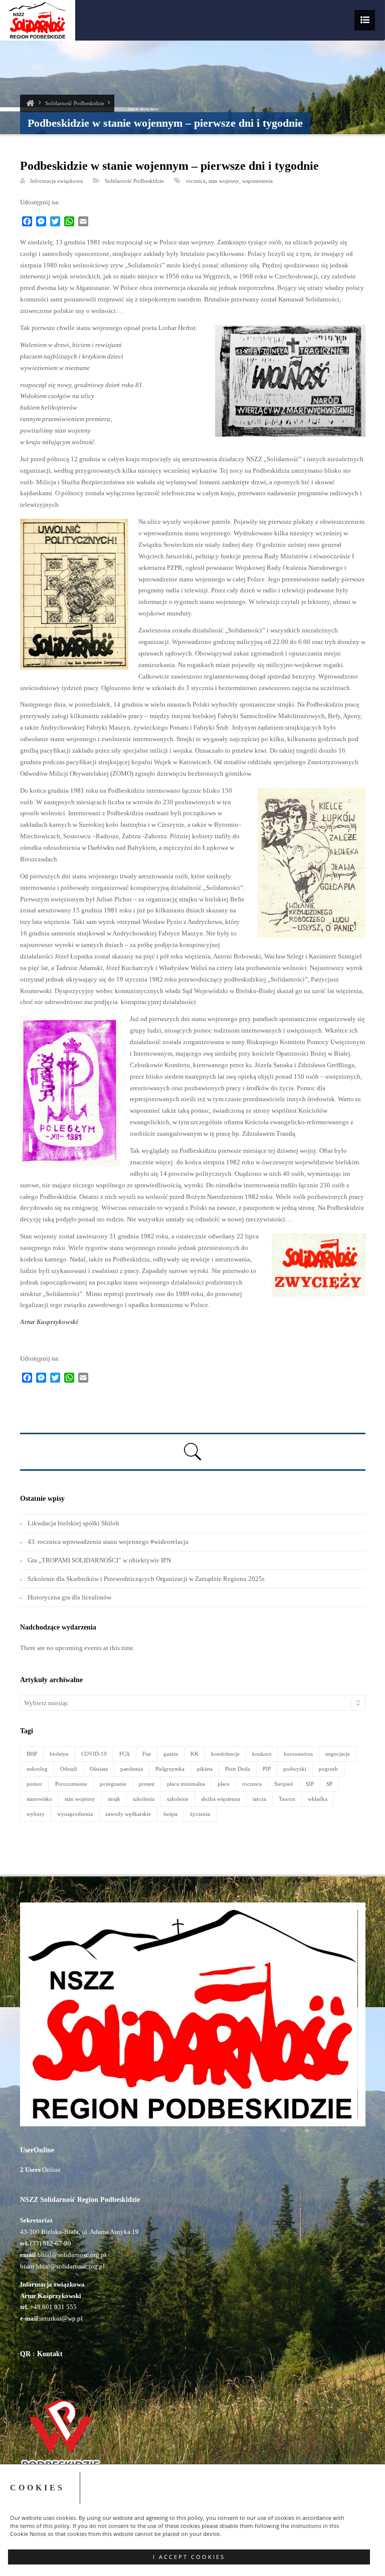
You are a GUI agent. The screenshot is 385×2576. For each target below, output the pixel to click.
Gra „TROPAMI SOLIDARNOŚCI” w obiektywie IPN (99, 1560)
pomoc (35, 1784)
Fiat (147, 1754)
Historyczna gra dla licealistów (69, 1597)
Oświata (99, 1769)
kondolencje (225, 1754)
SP (329, 1784)
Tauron (287, 1799)
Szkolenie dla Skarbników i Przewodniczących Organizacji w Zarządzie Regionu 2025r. (146, 1579)
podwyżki (295, 1769)
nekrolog (37, 1769)
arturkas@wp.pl (61, 2318)
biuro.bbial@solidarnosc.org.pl (62, 2266)
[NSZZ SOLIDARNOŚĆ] (30, 103)
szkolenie (178, 1799)
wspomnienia (257, 181)
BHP (32, 1754)
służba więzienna (221, 1799)
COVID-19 (94, 1754)
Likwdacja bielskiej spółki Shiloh (73, 1523)
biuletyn (59, 1754)
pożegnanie (113, 1784)
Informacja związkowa (56, 181)
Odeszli (69, 1769)
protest (147, 1784)
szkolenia (144, 1799)
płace (224, 1784)
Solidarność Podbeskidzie (75, 103)
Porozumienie (71, 1784)
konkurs (262, 1754)
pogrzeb (328, 1769)
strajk (114, 1799)
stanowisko (39, 1799)
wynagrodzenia (75, 1814)
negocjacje (338, 1754)
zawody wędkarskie (128, 1814)
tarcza (259, 1799)
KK (195, 1754)
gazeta (171, 1754)
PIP (267, 1769)
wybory (36, 1814)
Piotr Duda (238, 1769)
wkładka (318, 1799)
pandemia (132, 1769)
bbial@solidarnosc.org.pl (71, 2255)
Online (40, 2170)
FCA (125, 1754)
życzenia (200, 1814)
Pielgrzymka (170, 1769)
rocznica (196, 181)
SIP (310, 1784)
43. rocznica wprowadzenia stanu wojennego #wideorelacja (108, 1542)
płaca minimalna (186, 1784)
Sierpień (284, 1784)
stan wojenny (224, 181)
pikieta (205, 1769)
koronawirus (298, 1754)
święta (170, 1814)
